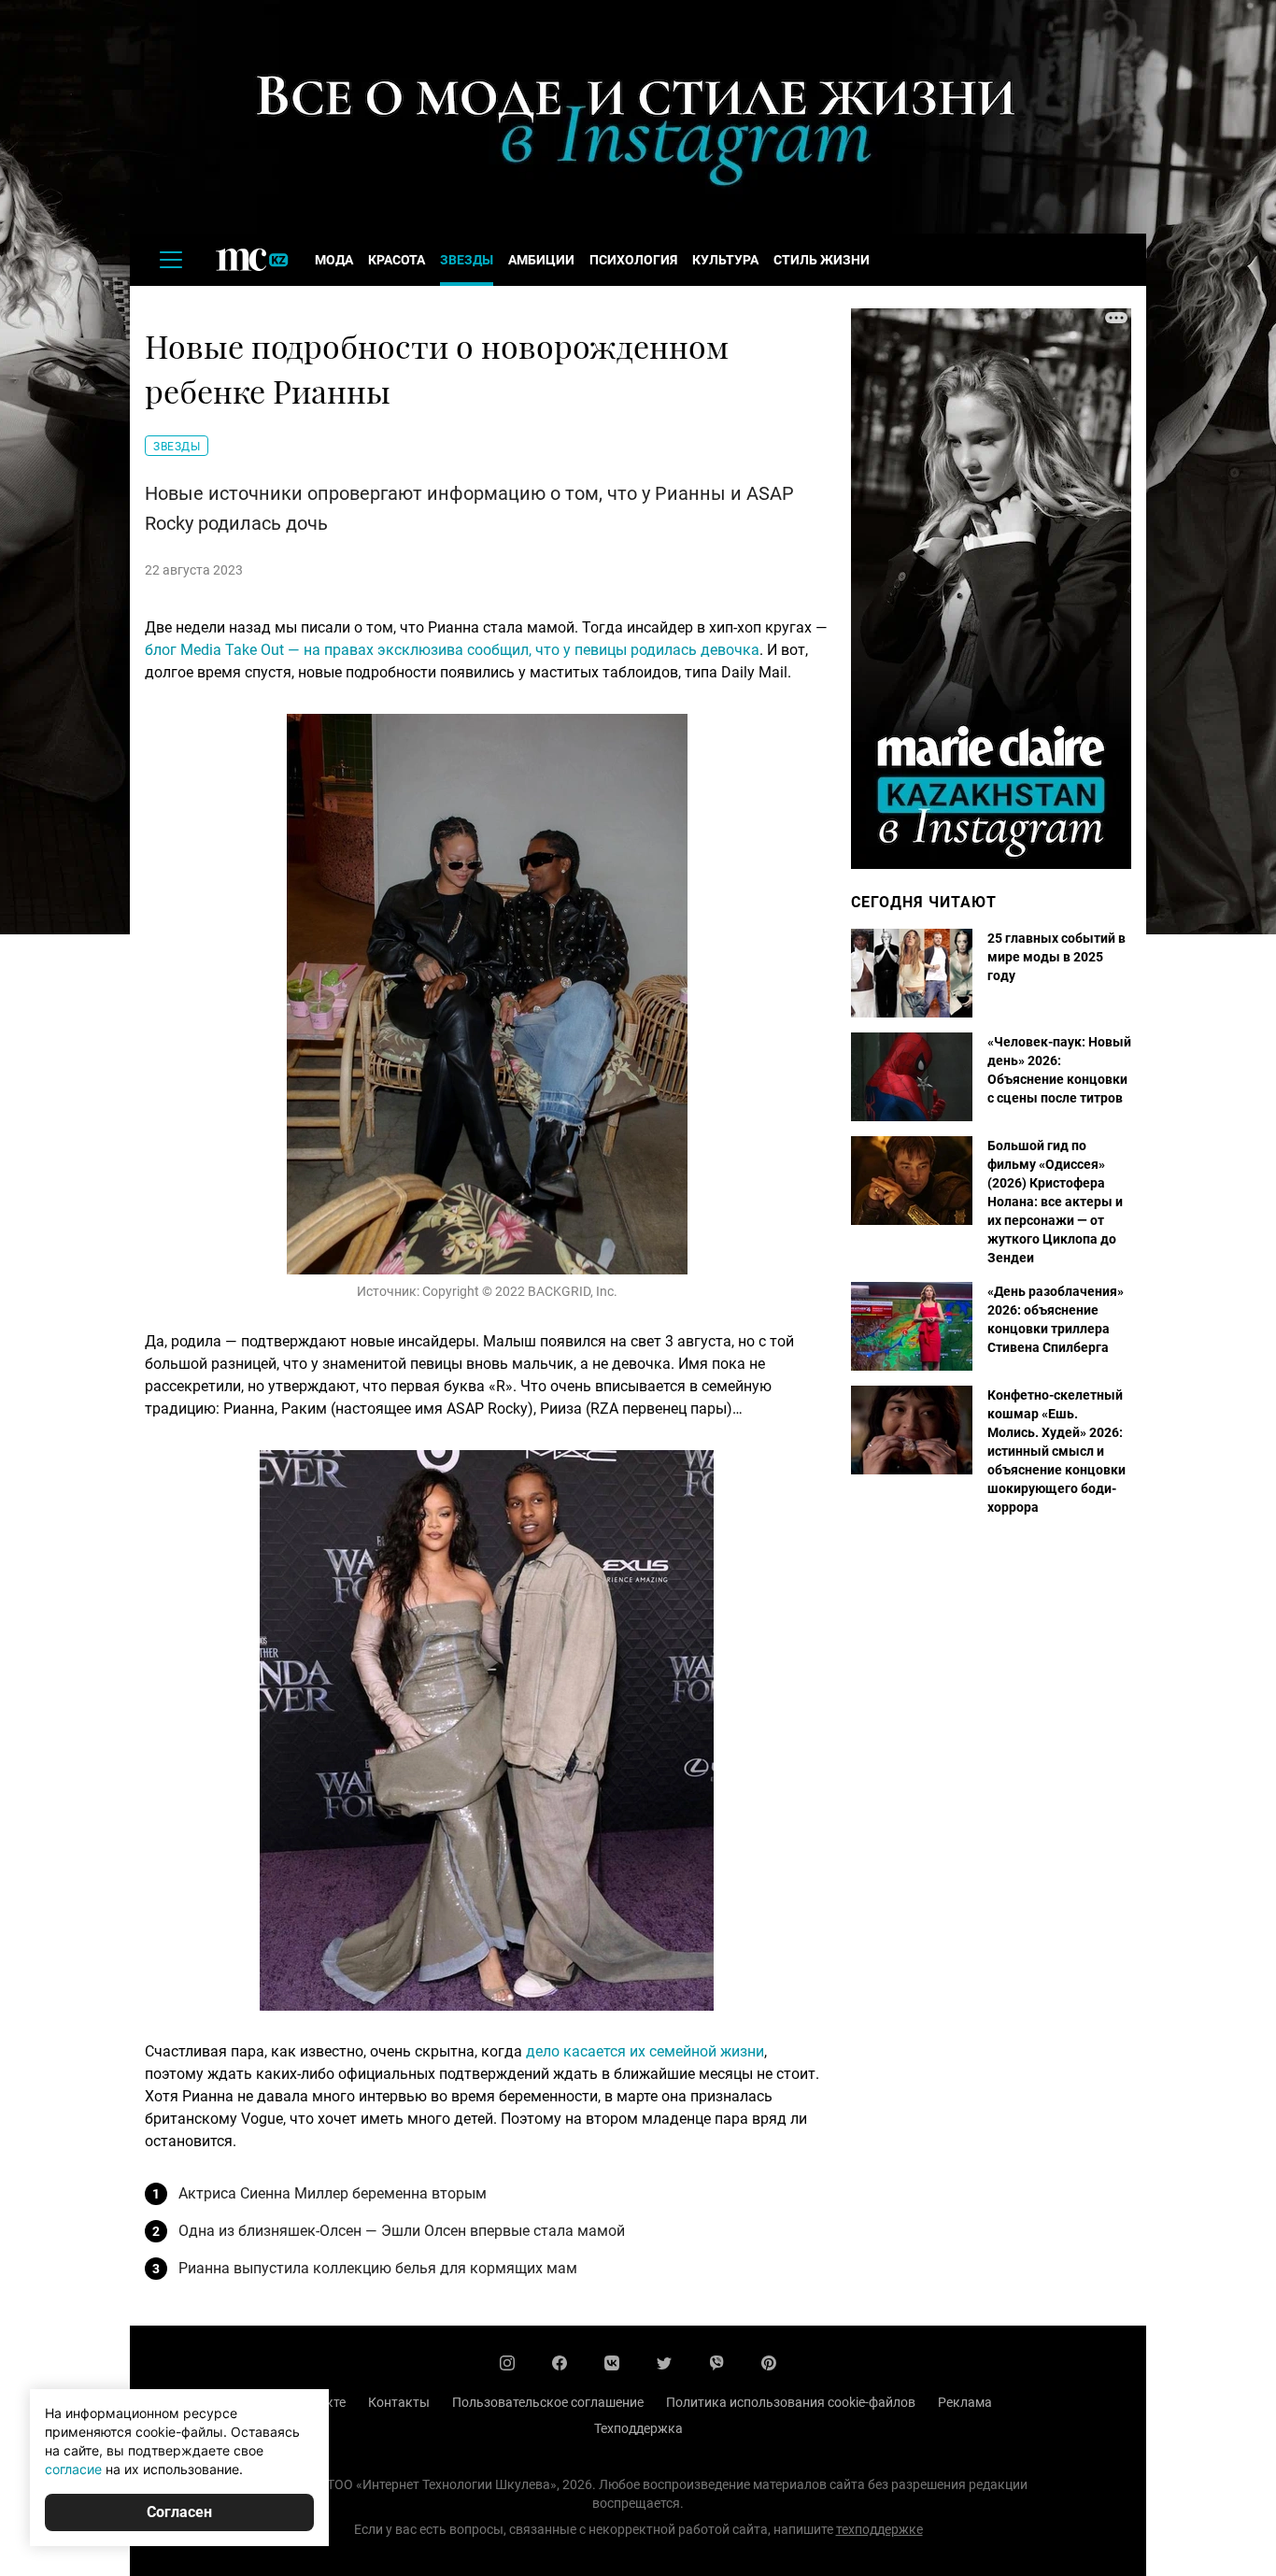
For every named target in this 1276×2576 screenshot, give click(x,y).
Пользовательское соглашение (548, 2402)
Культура (725, 260)
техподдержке (879, 2529)
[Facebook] (560, 2363)
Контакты (399, 2402)
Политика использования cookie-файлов (791, 2402)
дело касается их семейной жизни (645, 2051)
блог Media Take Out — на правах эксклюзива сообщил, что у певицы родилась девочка (452, 650)
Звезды (467, 260)
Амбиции (541, 260)
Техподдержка (638, 2428)
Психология (633, 260)
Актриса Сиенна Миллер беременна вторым (333, 2193)
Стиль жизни (822, 260)
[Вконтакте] (612, 2363)
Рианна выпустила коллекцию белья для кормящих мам (378, 2268)
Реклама (965, 2402)
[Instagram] (507, 2363)
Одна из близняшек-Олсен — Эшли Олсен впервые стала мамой (402, 2231)
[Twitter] (664, 2363)
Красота (397, 260)
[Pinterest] (769, 2363)
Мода (334, 260)
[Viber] (716, 2363)
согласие (73, 2469)
